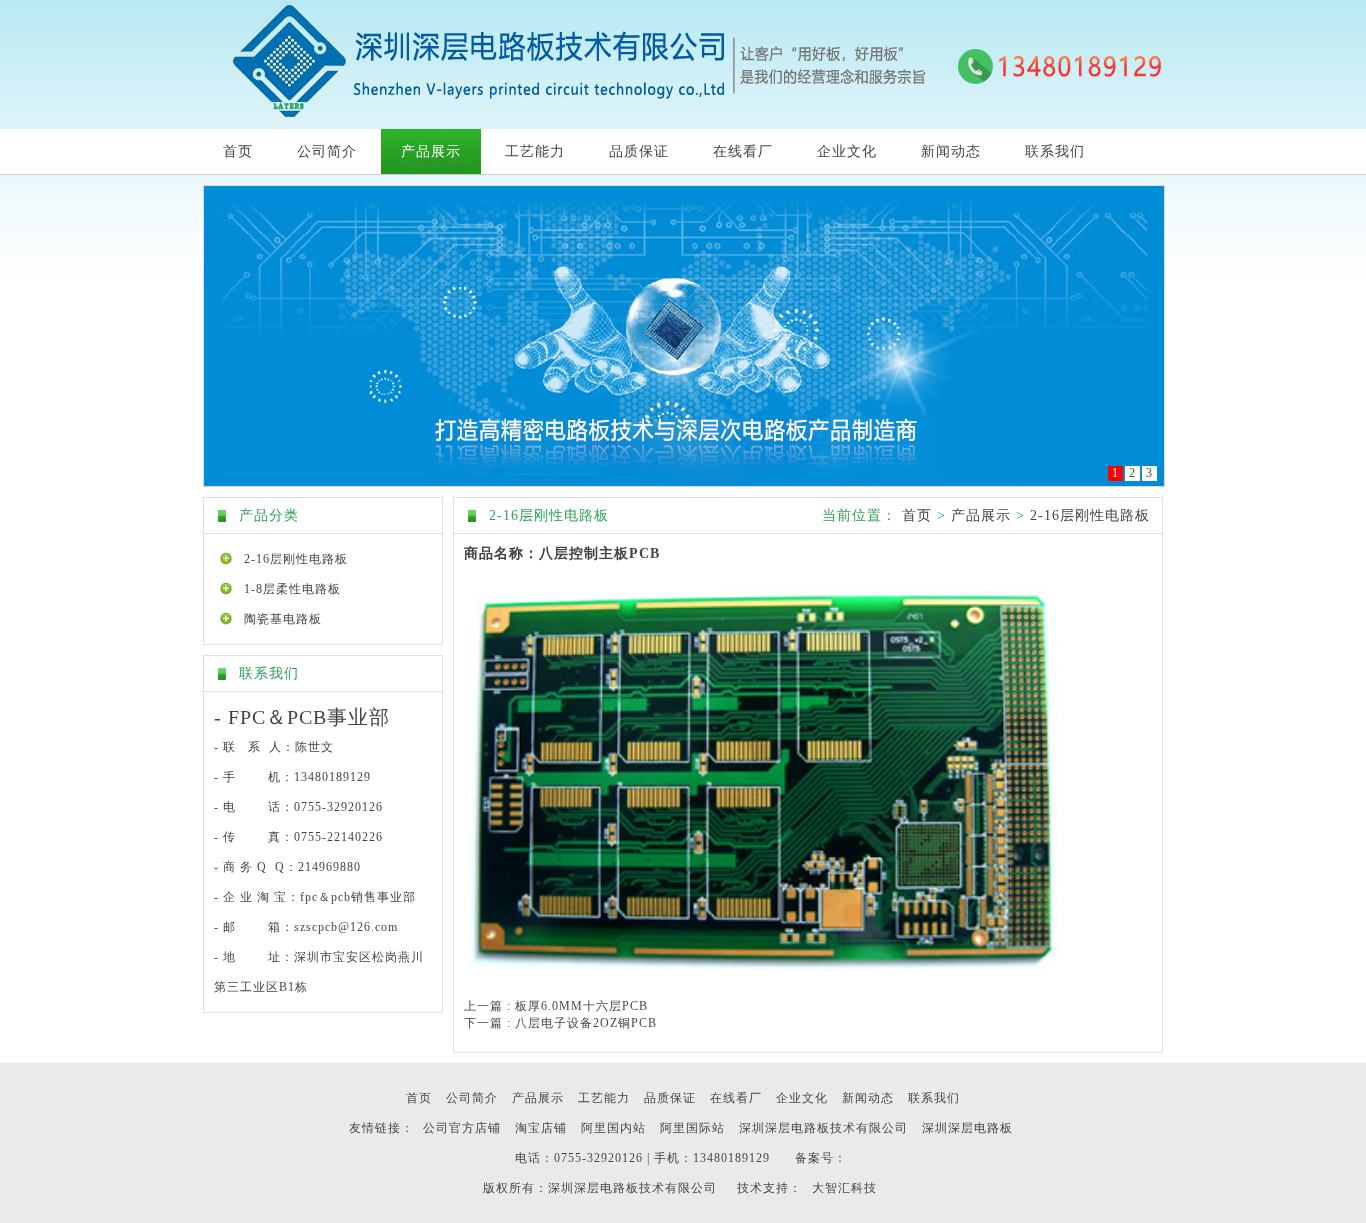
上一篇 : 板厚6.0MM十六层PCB (556, 1006)
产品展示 (431, 151)
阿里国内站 (613, 1128)
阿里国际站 (692, 1128)
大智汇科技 (844, 1188)
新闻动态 (951, 151)
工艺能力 (535, 151)
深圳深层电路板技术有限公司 (823, 1128)
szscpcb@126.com (346, 927)
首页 (238, 151)
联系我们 (1055, 151)
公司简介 (327, 151)
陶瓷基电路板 (283, 619)
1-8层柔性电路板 (292, 589)
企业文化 (847, 151)
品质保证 (639, 151)
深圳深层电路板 (967, 1128)
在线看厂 (743, 151)
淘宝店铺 (541, 1128)
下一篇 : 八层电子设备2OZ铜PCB (560, 1023)
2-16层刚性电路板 (296, 559)
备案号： (821, 1158)
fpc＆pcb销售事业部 (358, 897)
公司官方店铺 (462, 1128)
